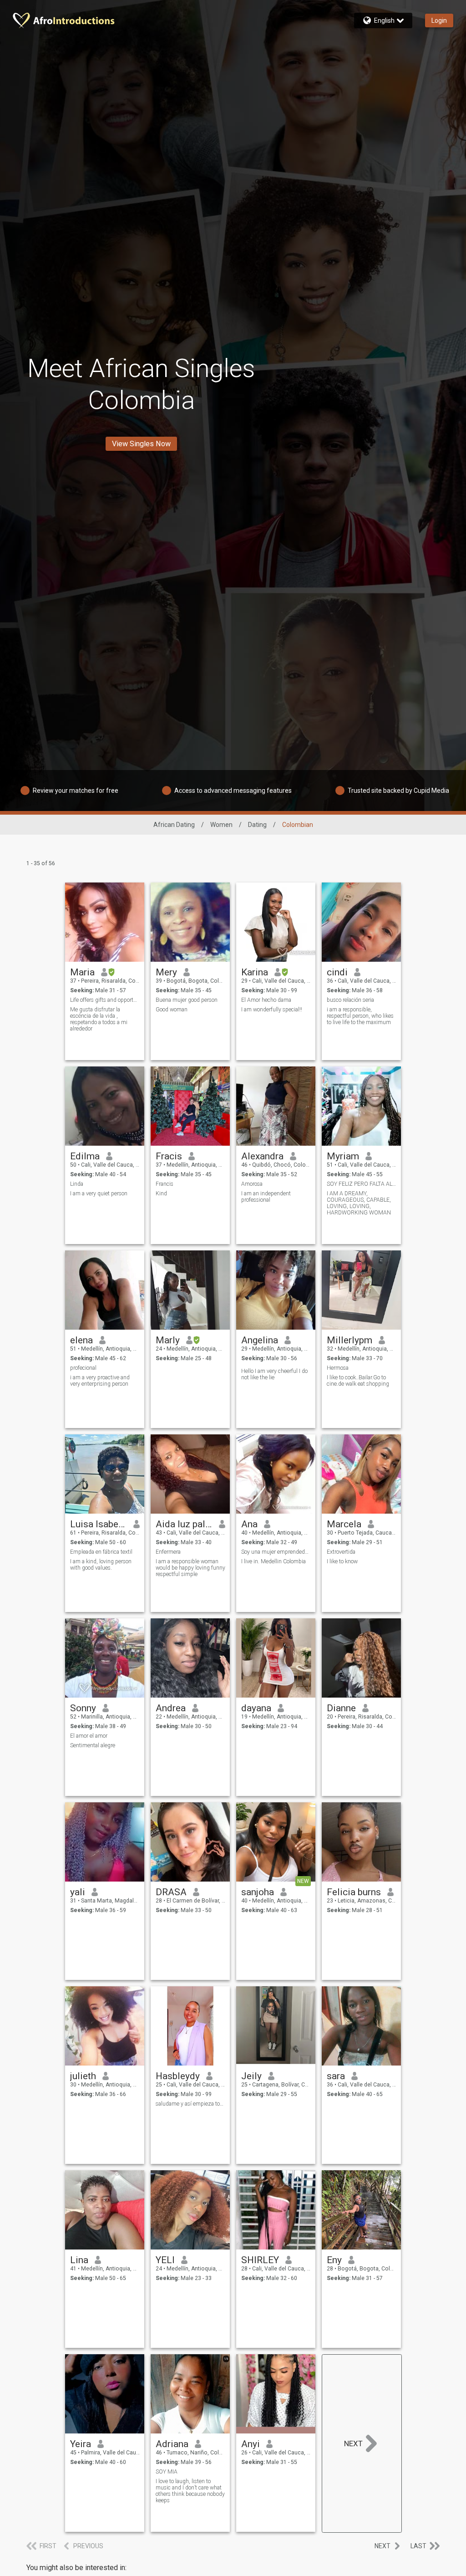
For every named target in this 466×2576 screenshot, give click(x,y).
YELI (165, 2260)
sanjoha (258, 1892)
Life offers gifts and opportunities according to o (105, 1000)
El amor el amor (89, 1736)
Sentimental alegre (93, 1745)
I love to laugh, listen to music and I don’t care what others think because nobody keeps (190, 2491)
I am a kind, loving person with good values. (101, 1565)
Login (439, 20)
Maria (82, 972)
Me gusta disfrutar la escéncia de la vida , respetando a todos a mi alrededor (99, 1019)
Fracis (169, 1156)
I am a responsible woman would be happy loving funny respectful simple (190, 1568)
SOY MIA (167, 2472)
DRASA (171, 1892)
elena (81, 1340)
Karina (255, 972)
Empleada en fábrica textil (101, 1552)
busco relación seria (350, 1000)
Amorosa (252, 1184)
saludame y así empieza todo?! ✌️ (190, 2104)
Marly (168, 1340)
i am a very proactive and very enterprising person (100, 1381)
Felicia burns (354, 1892)
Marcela (344, 1524)
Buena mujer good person (187, 1000)
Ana (249, 1524)
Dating (257, 825)
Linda (77, 1184)
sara (336, 2076)
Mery (166, 972)
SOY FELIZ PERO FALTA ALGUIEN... (362, 1184)
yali (78, 1892)
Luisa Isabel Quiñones (99, 1524)
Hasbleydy (178, 2076)
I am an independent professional (266, 1197)
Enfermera (168, 1552)
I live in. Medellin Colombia (274, 1561)
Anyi (251, 2444)
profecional (83, 1368)
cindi (337, 972)
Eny (334, 2260)
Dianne (341, 1708)
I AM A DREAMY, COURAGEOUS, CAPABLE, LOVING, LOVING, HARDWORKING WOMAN (359, 1203)
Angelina (260, 1340)
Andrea (171, 1708)
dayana (256, 1708)
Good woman (172, 1010)
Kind (161, 1194)
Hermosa (338, 1368)
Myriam (343, 1156)
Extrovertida (341, 1552)
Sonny (83, 1708)
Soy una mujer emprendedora (276, 1552)
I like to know (342, 1561)
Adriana (172, 2444)
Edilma (85, 1156)
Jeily (251, 2076)
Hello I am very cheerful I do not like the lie (274, 1374)
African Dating (174, 825)
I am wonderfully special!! (272, 1010)
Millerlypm (349, 1340)
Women (221, 825)
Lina (79, 2260)
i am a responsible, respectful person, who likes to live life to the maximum (360, 1016)
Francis (165, 1184)
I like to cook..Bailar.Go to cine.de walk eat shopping (358, 1381)
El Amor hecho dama (266, 1000)
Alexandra (262, 1156)
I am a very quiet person (99, 1194)
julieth (83, 2076)
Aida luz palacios (184, 1524)
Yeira (81, 2444)
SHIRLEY (260, 2260)
